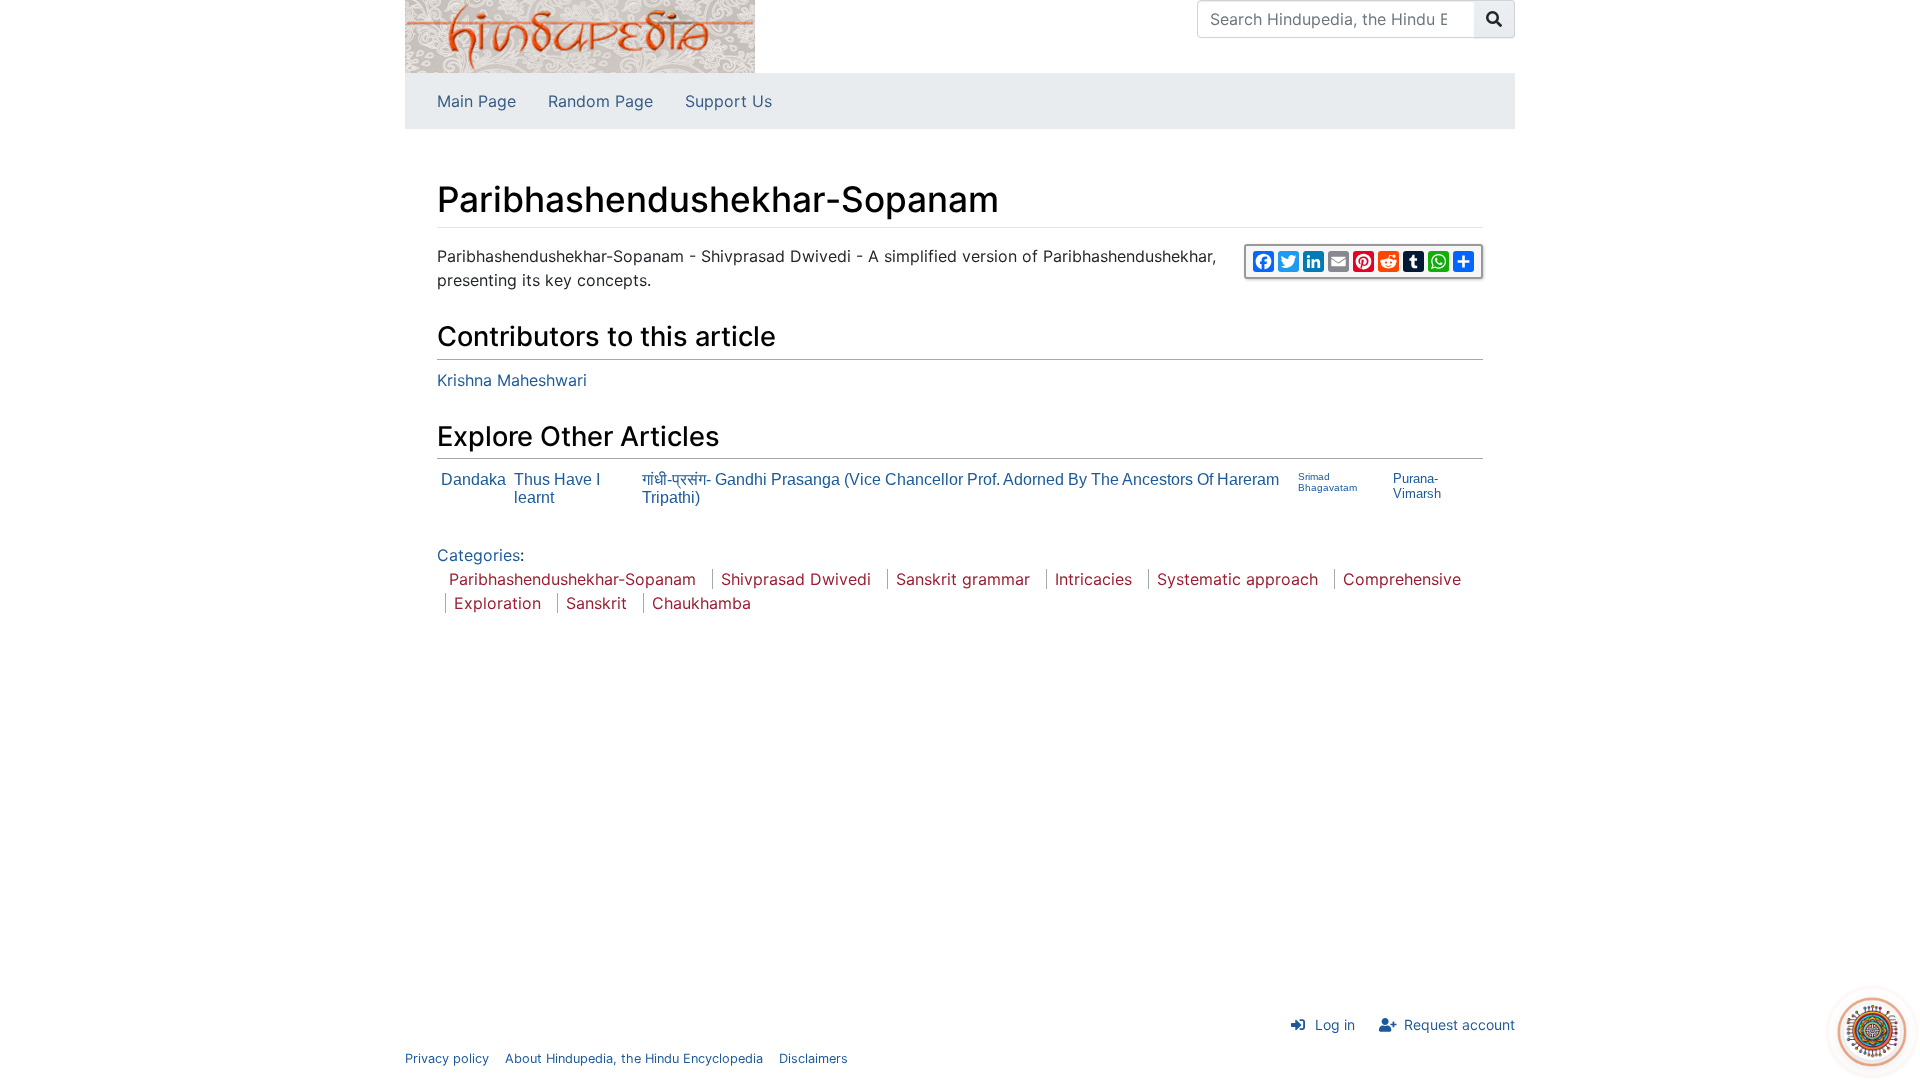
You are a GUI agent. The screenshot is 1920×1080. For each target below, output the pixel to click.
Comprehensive (1402, 579)
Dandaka (473, 479)
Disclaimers (813, 1058)
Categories (478, 555)
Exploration (497, 603)
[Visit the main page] (580, 35)
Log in (1335, 1024)
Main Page (476, 101)
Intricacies (1093, 579)
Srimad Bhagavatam (1327, 482)
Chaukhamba (701, 603)
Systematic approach (1237, 579)
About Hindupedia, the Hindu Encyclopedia (634, 1058)
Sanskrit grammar (963, 579)
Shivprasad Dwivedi (796, 579)
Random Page (600, 101)
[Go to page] (1494, 19)
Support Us (728, 101)
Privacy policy (447, 1058)
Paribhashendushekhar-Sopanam (572, 579)
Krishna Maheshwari (512, 380)
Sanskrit (596, 603)
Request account (1459, 1024)
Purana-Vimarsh (1417, 486)
